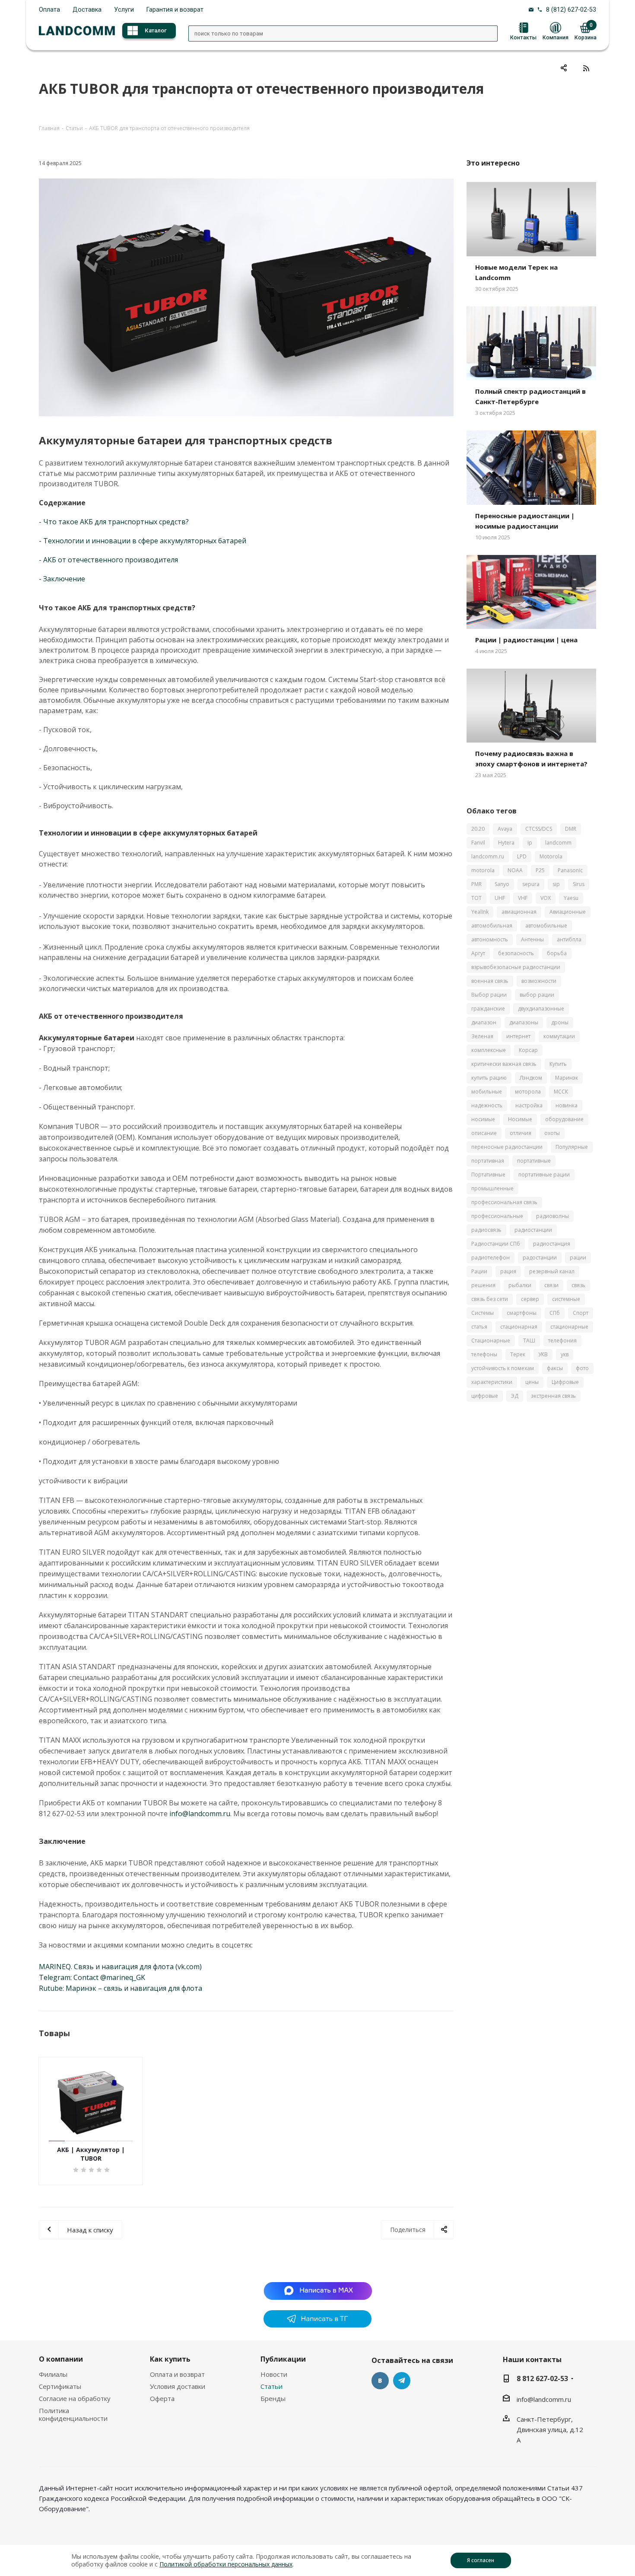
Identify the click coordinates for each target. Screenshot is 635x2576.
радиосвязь (486, 1230)
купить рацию (489, 1078)
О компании (61, 2359)
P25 (540, 870)
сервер (530, 1299)
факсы (555, 1368)
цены (532, 1382)
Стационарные (491, 1341)
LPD (522, 856)
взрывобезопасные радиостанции (516, 967)
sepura (531, 884)
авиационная (519, 912)
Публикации (283, 2359)
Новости (274, 2374)
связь (578, 1285)
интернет (518, 1036)
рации (578, 1258)
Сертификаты (60, 2386)
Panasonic (570, 870)
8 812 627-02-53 (542, 2378)
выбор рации (537, 995)
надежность (487, 1105)
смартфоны (522, 1313)
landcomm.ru (488, 856)
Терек (518, 1354)
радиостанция (552, 1244)
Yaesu (571, 898)
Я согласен (481, 2560)
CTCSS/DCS (539, 829)
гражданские (488, 1009)
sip (556, 884)
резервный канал (552, 1271)
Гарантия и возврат (175, 10)
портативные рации (544, 1175)
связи (551, 1285)
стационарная (519, 1327)
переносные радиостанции (507, 1147)
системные (566, 1299)
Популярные (572, 1147)
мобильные (487, 1092)
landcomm (558, 843)
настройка (529, 1105)
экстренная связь (554, 1396)
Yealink (480, 912)
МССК (561, 1092)
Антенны (532, 939)
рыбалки (520, 1285)
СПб (555, 1313)
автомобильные (546, 926)
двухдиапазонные (541, 1009)
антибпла (569, 939)
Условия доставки (178, 2386)
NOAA (515, 870)
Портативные (488, 1175)
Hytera (506, 843)
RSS (586, 68)
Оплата (49, 10)
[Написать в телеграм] (317, 2325)
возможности (539, 981)
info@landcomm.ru (544, 2399)
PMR (476, 884)
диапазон (484, 1022)
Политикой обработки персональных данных (226, 2564)
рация (508, 1271)
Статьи (271, 2386)
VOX (546, 898)
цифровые (485, 1396)
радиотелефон (491, 1258)
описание (484, 1133)
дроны (560, 1022)
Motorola (551, 856)
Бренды (273, 2398)
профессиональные (497, 1216)
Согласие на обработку (75, 2398)
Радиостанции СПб (496, 1244)
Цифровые (565, 1382)
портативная (488, 1161)
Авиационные (568, 912)
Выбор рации (489, 995)
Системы (483, 1313)
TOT (476, 898)
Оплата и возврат (177, 2374)
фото (582, 1368)
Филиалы (53, 2374)
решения (483, 1285)
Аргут (478, 953)
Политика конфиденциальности (73, 2414)
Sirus (579, 884)
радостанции (540, 1258)
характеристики (492, 1382)
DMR (571, 829)
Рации (479, 1271)
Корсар (528, 1050)
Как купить (170, 2359)
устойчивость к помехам (503, 1368)
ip (530, 843)
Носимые (520, 1119)
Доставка (87, 10)
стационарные (569, 1327)
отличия (521, 1133)
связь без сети (490, 1299)
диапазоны (524, 1022)
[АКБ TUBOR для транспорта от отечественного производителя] (246, 297)
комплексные (489, 1050)
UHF (500, 898)
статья (479, 1327)
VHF (523, 898)
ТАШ (529, 1341)
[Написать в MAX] (318, 2290)
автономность (490, 939)
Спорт (581, 1313)
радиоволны (552, 1216)
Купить (558, 1064)
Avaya (505, 829)
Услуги (124, 10)
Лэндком (531, 1078)
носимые (483, 1119)
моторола (528, 1092)
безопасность (516, 953)
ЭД (515, 1396)
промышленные (492, 1188)
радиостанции (533, 1230)
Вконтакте (380, 2381)
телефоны (484, 1354)
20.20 (478, 829)
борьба (557, 953)
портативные (534, 1161)
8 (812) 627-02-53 (571, 10)
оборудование (564, 1119)
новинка (567, 1105)
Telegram (402, 2381)
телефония (562, 1341)
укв (565, 1354)
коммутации (559, 1036)
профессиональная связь (504, 1202)
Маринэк (567, 1078)
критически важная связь (504, 1064)
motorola (483, 870)
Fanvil (478, 843)
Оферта (162, 2398)
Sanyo (502, 884)
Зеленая (482, 1036)
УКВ (543, 1354)
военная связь (490, 981)
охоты (552, 1133)
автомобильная (492, 926)
